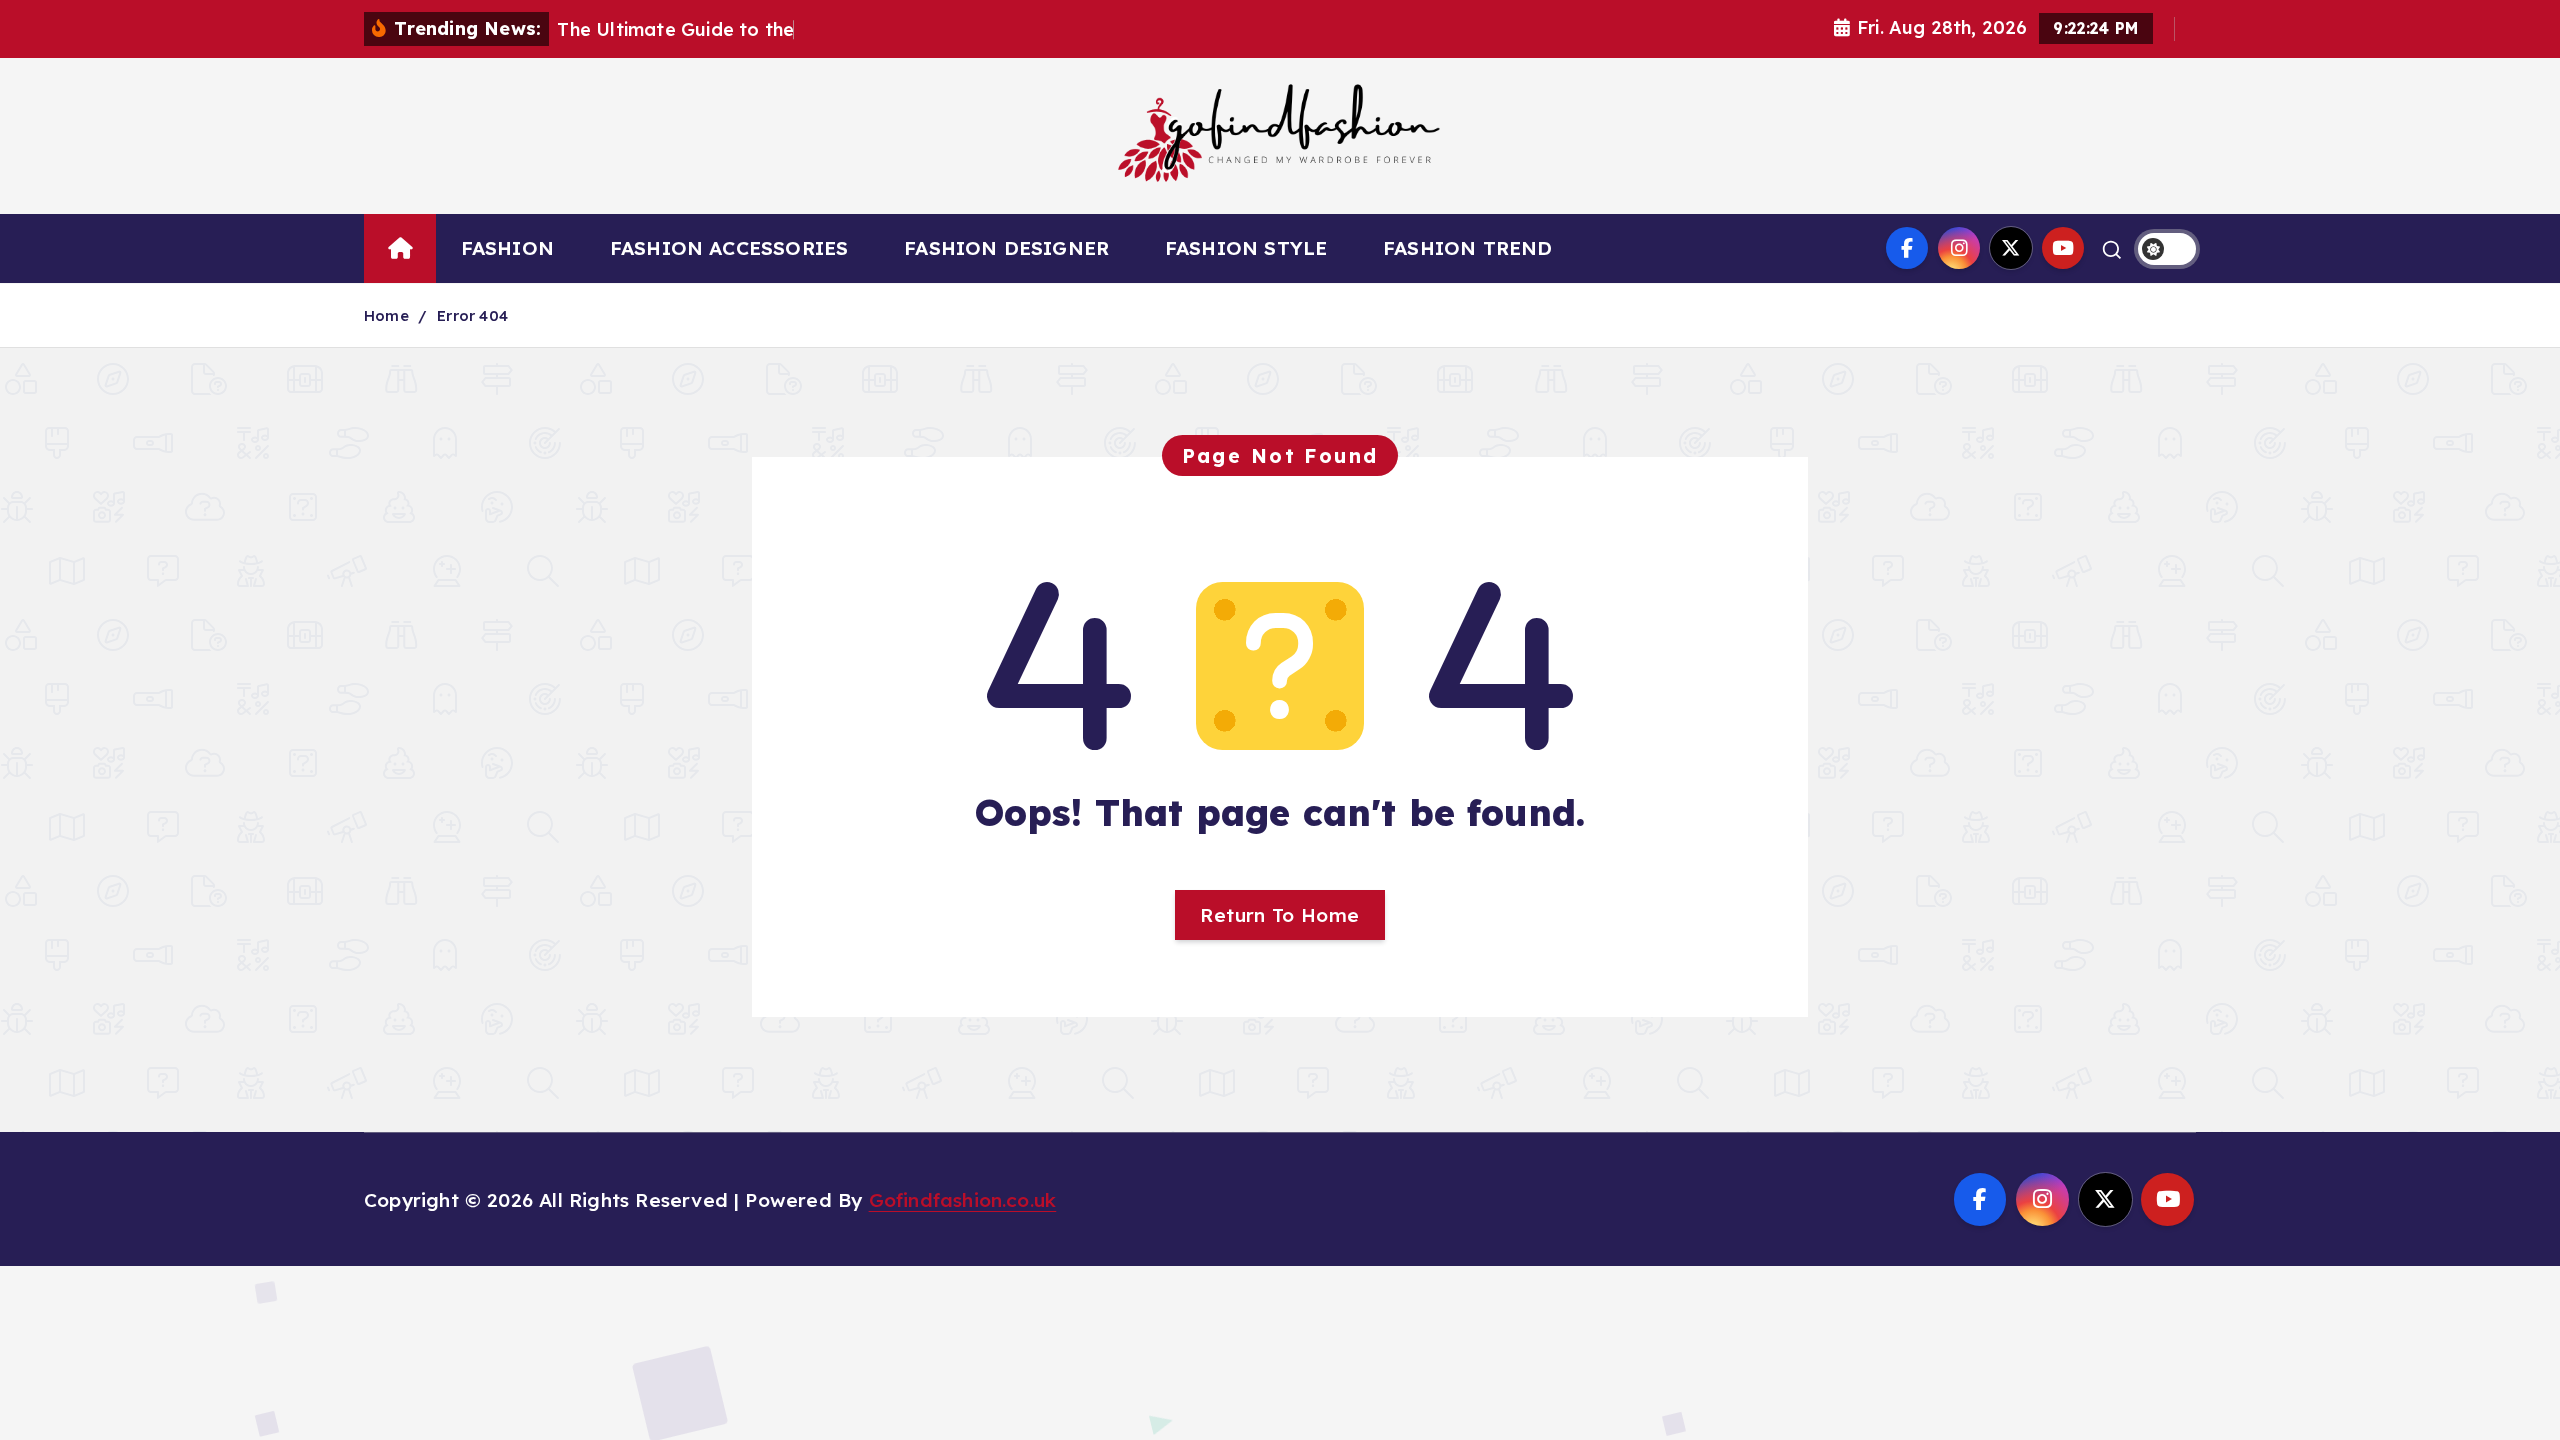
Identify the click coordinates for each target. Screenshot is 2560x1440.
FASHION (507, 248)
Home (386, 315)
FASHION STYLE (1246, 248)
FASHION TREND (1468, 248)
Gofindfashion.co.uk (963, 1200)
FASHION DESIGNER (1006, 248)
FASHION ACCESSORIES (729, 248)
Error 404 (472, 315)
